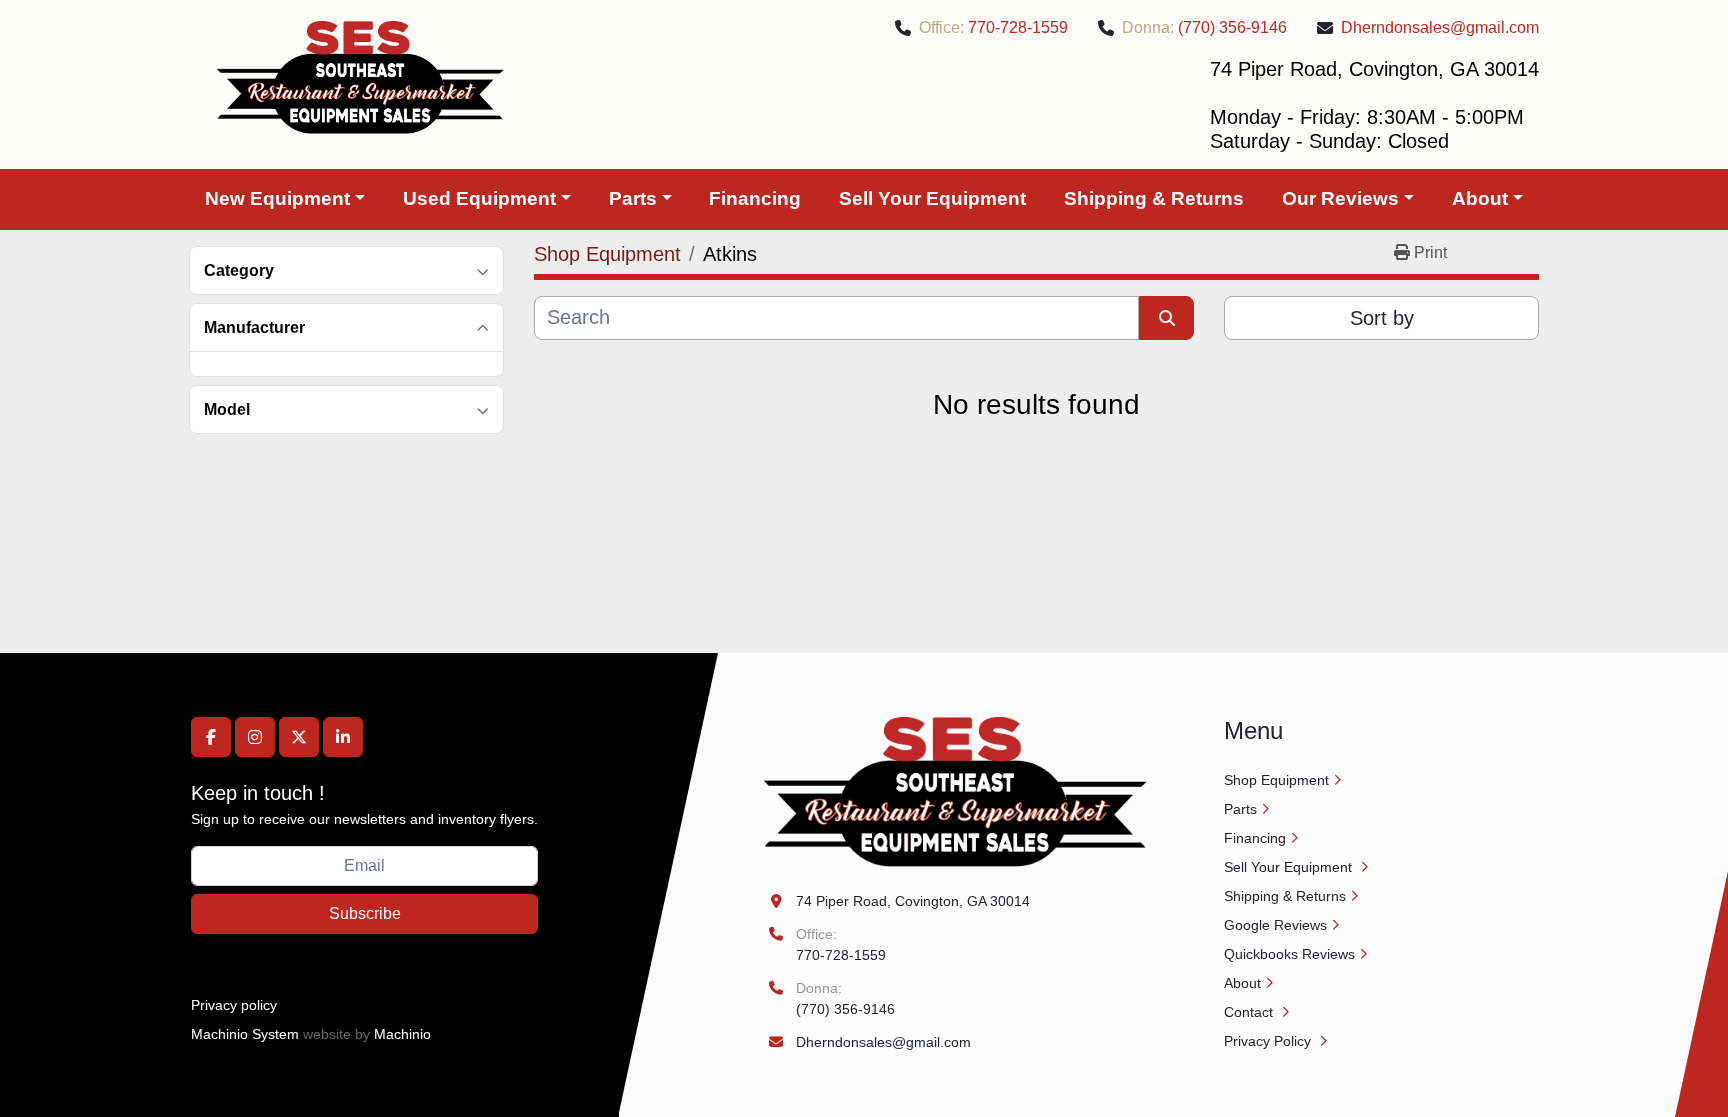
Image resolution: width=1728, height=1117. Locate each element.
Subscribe (365, 913)
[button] (285, 199)
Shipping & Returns (1154, 198)
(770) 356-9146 (1232, 27)
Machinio (402, 1034)
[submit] (1166, 318)
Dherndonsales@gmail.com (1440, 27)
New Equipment (277, 198)
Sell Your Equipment (932, 198)
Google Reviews (1275, 925)
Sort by (1382, 318)
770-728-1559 (1018, 27)
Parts (633, 198)
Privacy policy (234, 1005)
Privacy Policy (1269, 1041)
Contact (1250, 1012)
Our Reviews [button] (1340, 198)
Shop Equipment (1276, 780)
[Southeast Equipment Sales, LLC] (955, 791)
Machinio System (245, 1034)
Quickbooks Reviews (1289, 954)
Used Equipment (479, 198)
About (1480, 198)
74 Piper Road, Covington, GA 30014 (913, 901)
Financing (755, 198)
